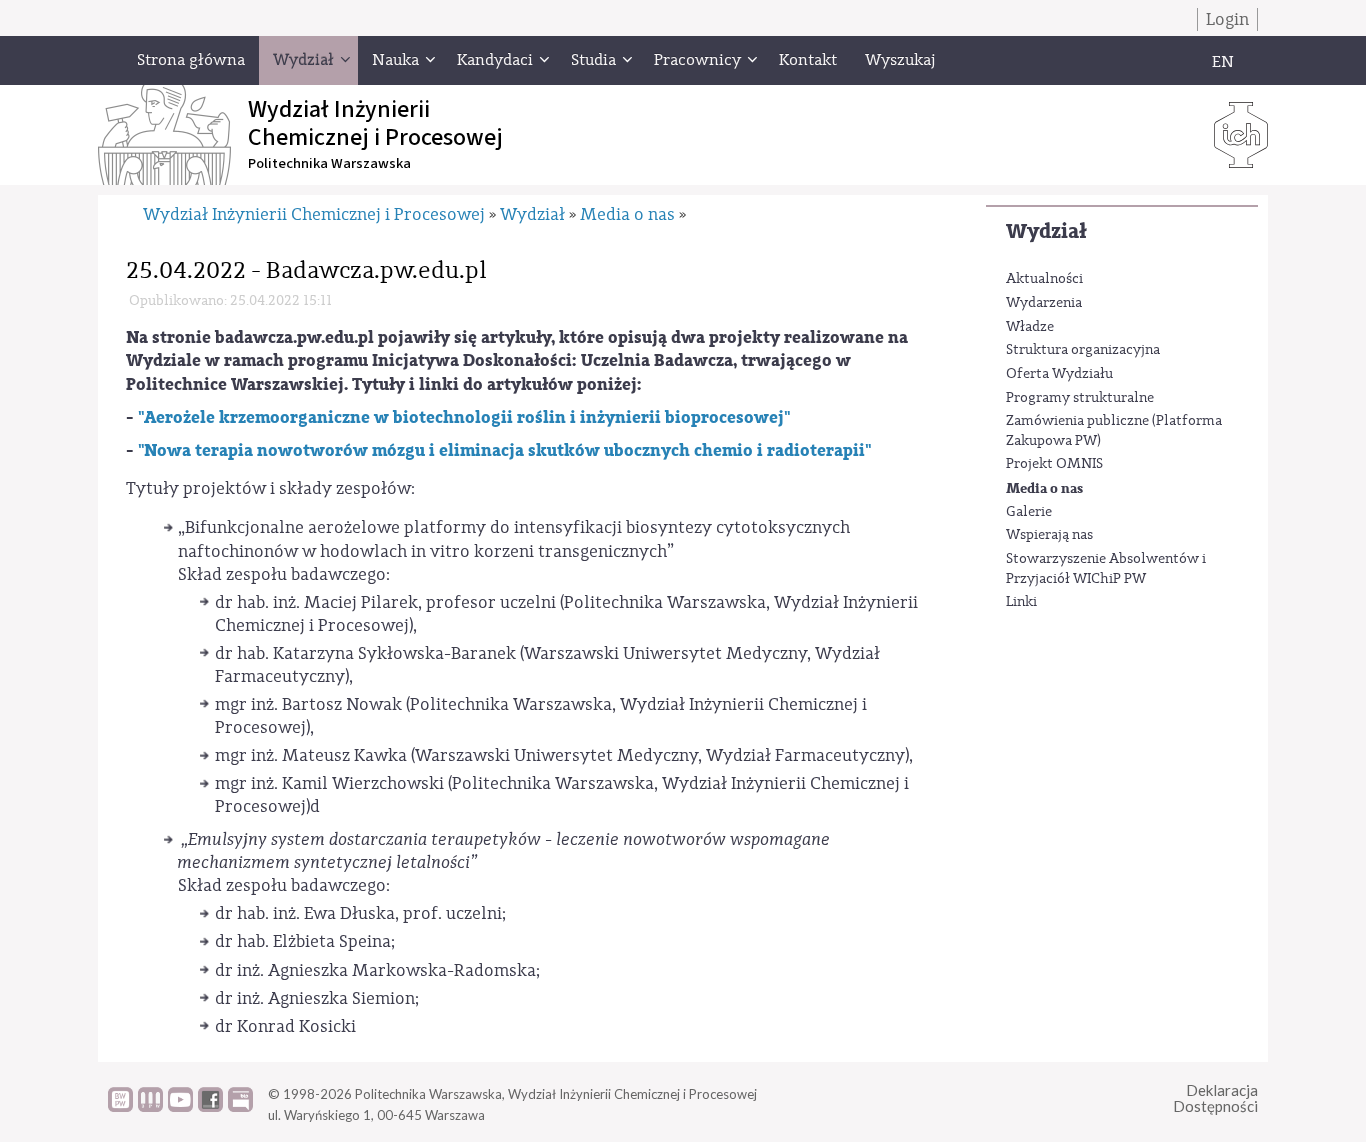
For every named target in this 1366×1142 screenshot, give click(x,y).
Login (1227, 19)
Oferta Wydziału (1059, 374)
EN (1223, 62)
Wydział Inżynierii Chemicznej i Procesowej (314, 214)
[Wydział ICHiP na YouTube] (180, 1107)
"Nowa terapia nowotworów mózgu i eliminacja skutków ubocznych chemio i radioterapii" (504, 450)
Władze (1030, 327)
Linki (1021, 602)
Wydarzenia (1044, 303)
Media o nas (1044, 488)
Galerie (1029, 512)
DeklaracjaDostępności (1215, 1098)
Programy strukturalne (1080, 398)
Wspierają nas (1049, 535)
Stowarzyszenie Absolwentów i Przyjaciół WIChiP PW (1106, 569)
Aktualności (1044, 279)
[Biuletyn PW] (150, 1107)
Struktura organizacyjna (1083, 350)
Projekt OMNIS (1054, 464)
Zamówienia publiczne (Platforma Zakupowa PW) (1114, 431)
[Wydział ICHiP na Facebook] (210, 1107)
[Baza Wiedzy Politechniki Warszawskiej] (120, 1107)
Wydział (1046, 231)
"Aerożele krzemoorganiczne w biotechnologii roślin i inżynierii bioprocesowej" (464, 417)
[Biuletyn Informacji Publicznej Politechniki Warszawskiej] (240, 1107)
